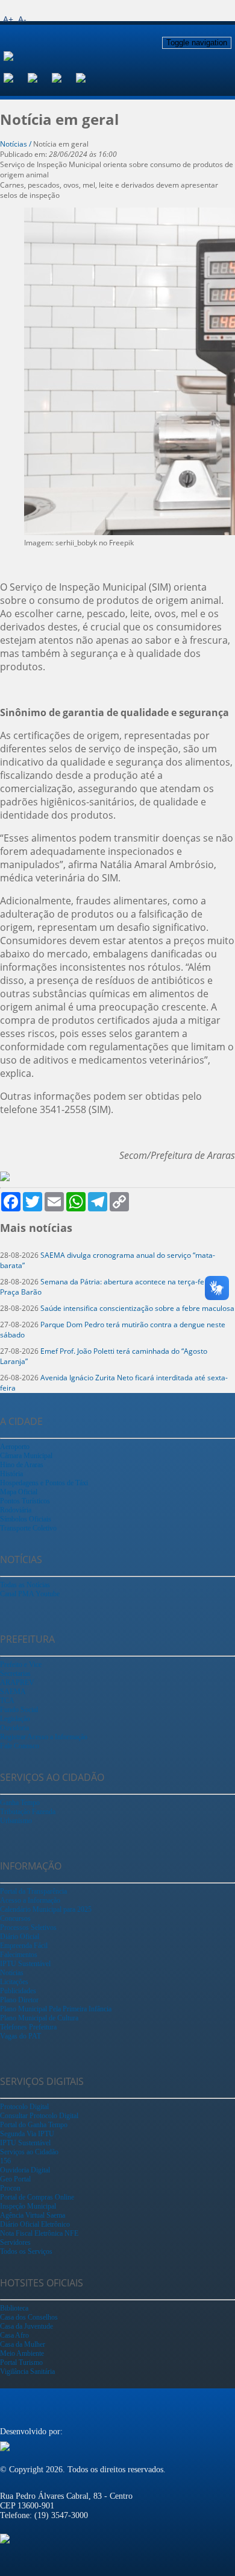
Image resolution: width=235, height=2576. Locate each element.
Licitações (14, 1982)
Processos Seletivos (28, 1927)
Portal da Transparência (33, 1891)
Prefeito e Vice (21, 1664)
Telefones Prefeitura (28, 2027)
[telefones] (88, 77)
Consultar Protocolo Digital (39, 2116)
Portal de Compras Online (37, 2197)
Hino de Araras (22, 1465)
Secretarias (15, 1673)
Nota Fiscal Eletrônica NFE (39, 2233)
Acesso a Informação (30, 1900)
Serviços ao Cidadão (29, 2152)
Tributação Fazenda (28, 1812)
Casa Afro (14, 2335)
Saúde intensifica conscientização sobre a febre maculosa (137, 1308)
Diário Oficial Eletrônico (35, 2224)
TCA (7, 1701)
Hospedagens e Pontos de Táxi (44, 1483)
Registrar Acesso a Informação (44, 1737)
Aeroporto (15, 1447)
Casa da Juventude (27, 2326)
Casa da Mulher (23, 2344)
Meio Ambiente (22, 2353)
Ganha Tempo (20, 1803)
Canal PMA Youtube (30, 1594)
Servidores (15, 2242)
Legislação (15, 1719)
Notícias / (17, 144)
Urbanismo (16, 1821)
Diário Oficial (20, 1937)
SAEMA (13, 1692)
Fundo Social (19, 1710)
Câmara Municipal (26, 1456)
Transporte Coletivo (28, 1528)
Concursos (15, 1918)
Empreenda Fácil (24, 1946)
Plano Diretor (19, 2000)
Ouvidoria (14, 1728)
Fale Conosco (20, 1746)
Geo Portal (15, 2179)
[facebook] (16, 77)
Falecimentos (19, 1955)
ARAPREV (17, 1683)
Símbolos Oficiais (26, 1519)
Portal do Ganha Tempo (34, 2125)
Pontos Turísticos (25, 1501)
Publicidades (18, 1991)
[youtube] (64, 77)
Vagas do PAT (20, 2036)
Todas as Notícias (25, 1585)
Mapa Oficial (19, 1492)
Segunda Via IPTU (27, 2134)
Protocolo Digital (24, 2107)
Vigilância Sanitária (27, 2371)
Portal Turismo (21, 2362)
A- (22, 19)
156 (5, 2161)
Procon (10, 2188)
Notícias (12, 1973)
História (11, 1474)
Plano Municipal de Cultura (39, 2018)
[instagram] (40, 77)
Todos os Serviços (26, 2251)
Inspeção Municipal (28, 2206)
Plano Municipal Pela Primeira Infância (56, 2009)
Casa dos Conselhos (29, 2317)
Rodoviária (16, 1510)
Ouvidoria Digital (25, 2170)
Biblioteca (14, 2308)
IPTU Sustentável (25, 1964)
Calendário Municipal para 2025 (46, 1909)
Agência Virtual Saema (33, 2215)
